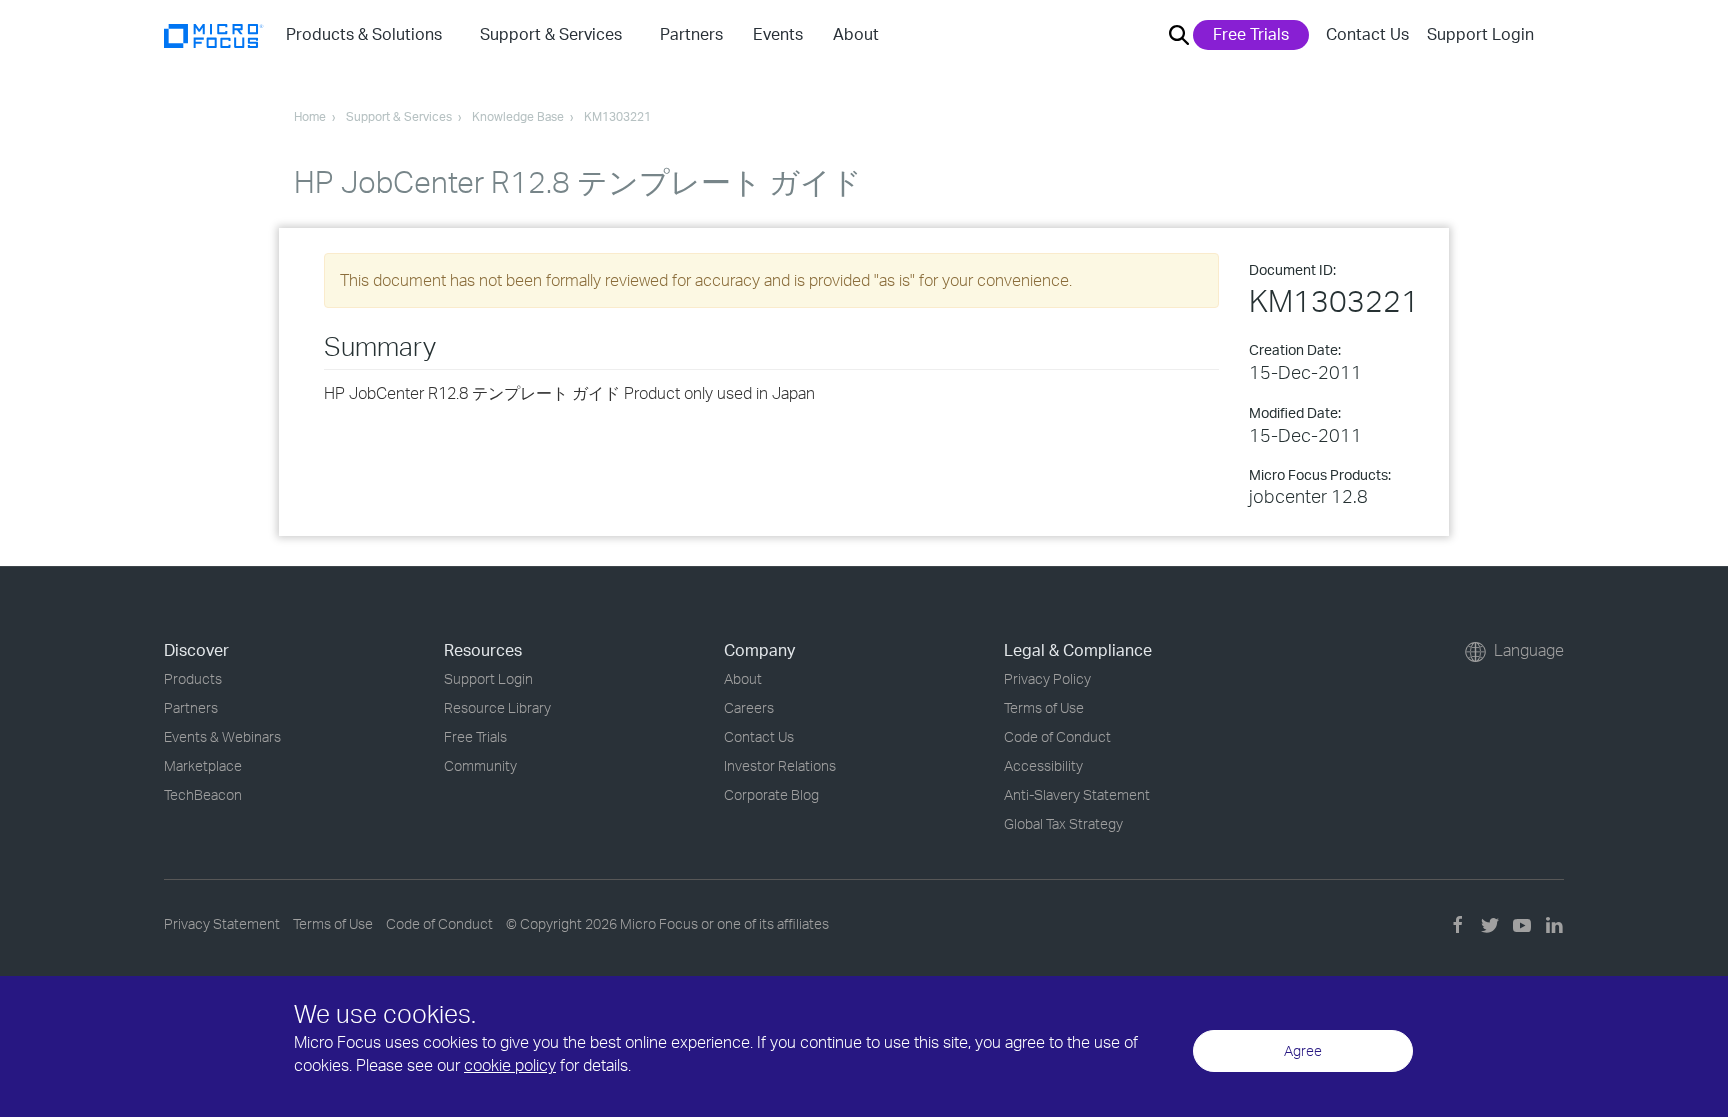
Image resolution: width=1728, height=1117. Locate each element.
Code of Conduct (1057, 736)
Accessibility (1043, 765)
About (743, 678)
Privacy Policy (1047, 678)
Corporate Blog (771, 794)
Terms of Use (1044, 707)
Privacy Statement (222, 923)
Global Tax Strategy (1063, 823)
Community (480, 765)
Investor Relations (780, 765)
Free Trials (1251, 34)
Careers (749, 707)
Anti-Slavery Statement (1077, 794)
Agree (1303, 1050)
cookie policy (510, 1065)
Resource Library (497, 707)
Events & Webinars (222, 736)
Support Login (1480, 34)
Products (193, 678)
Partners (191, 707)
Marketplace (203, 765)
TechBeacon (203, 794)
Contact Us (1367, 34)
